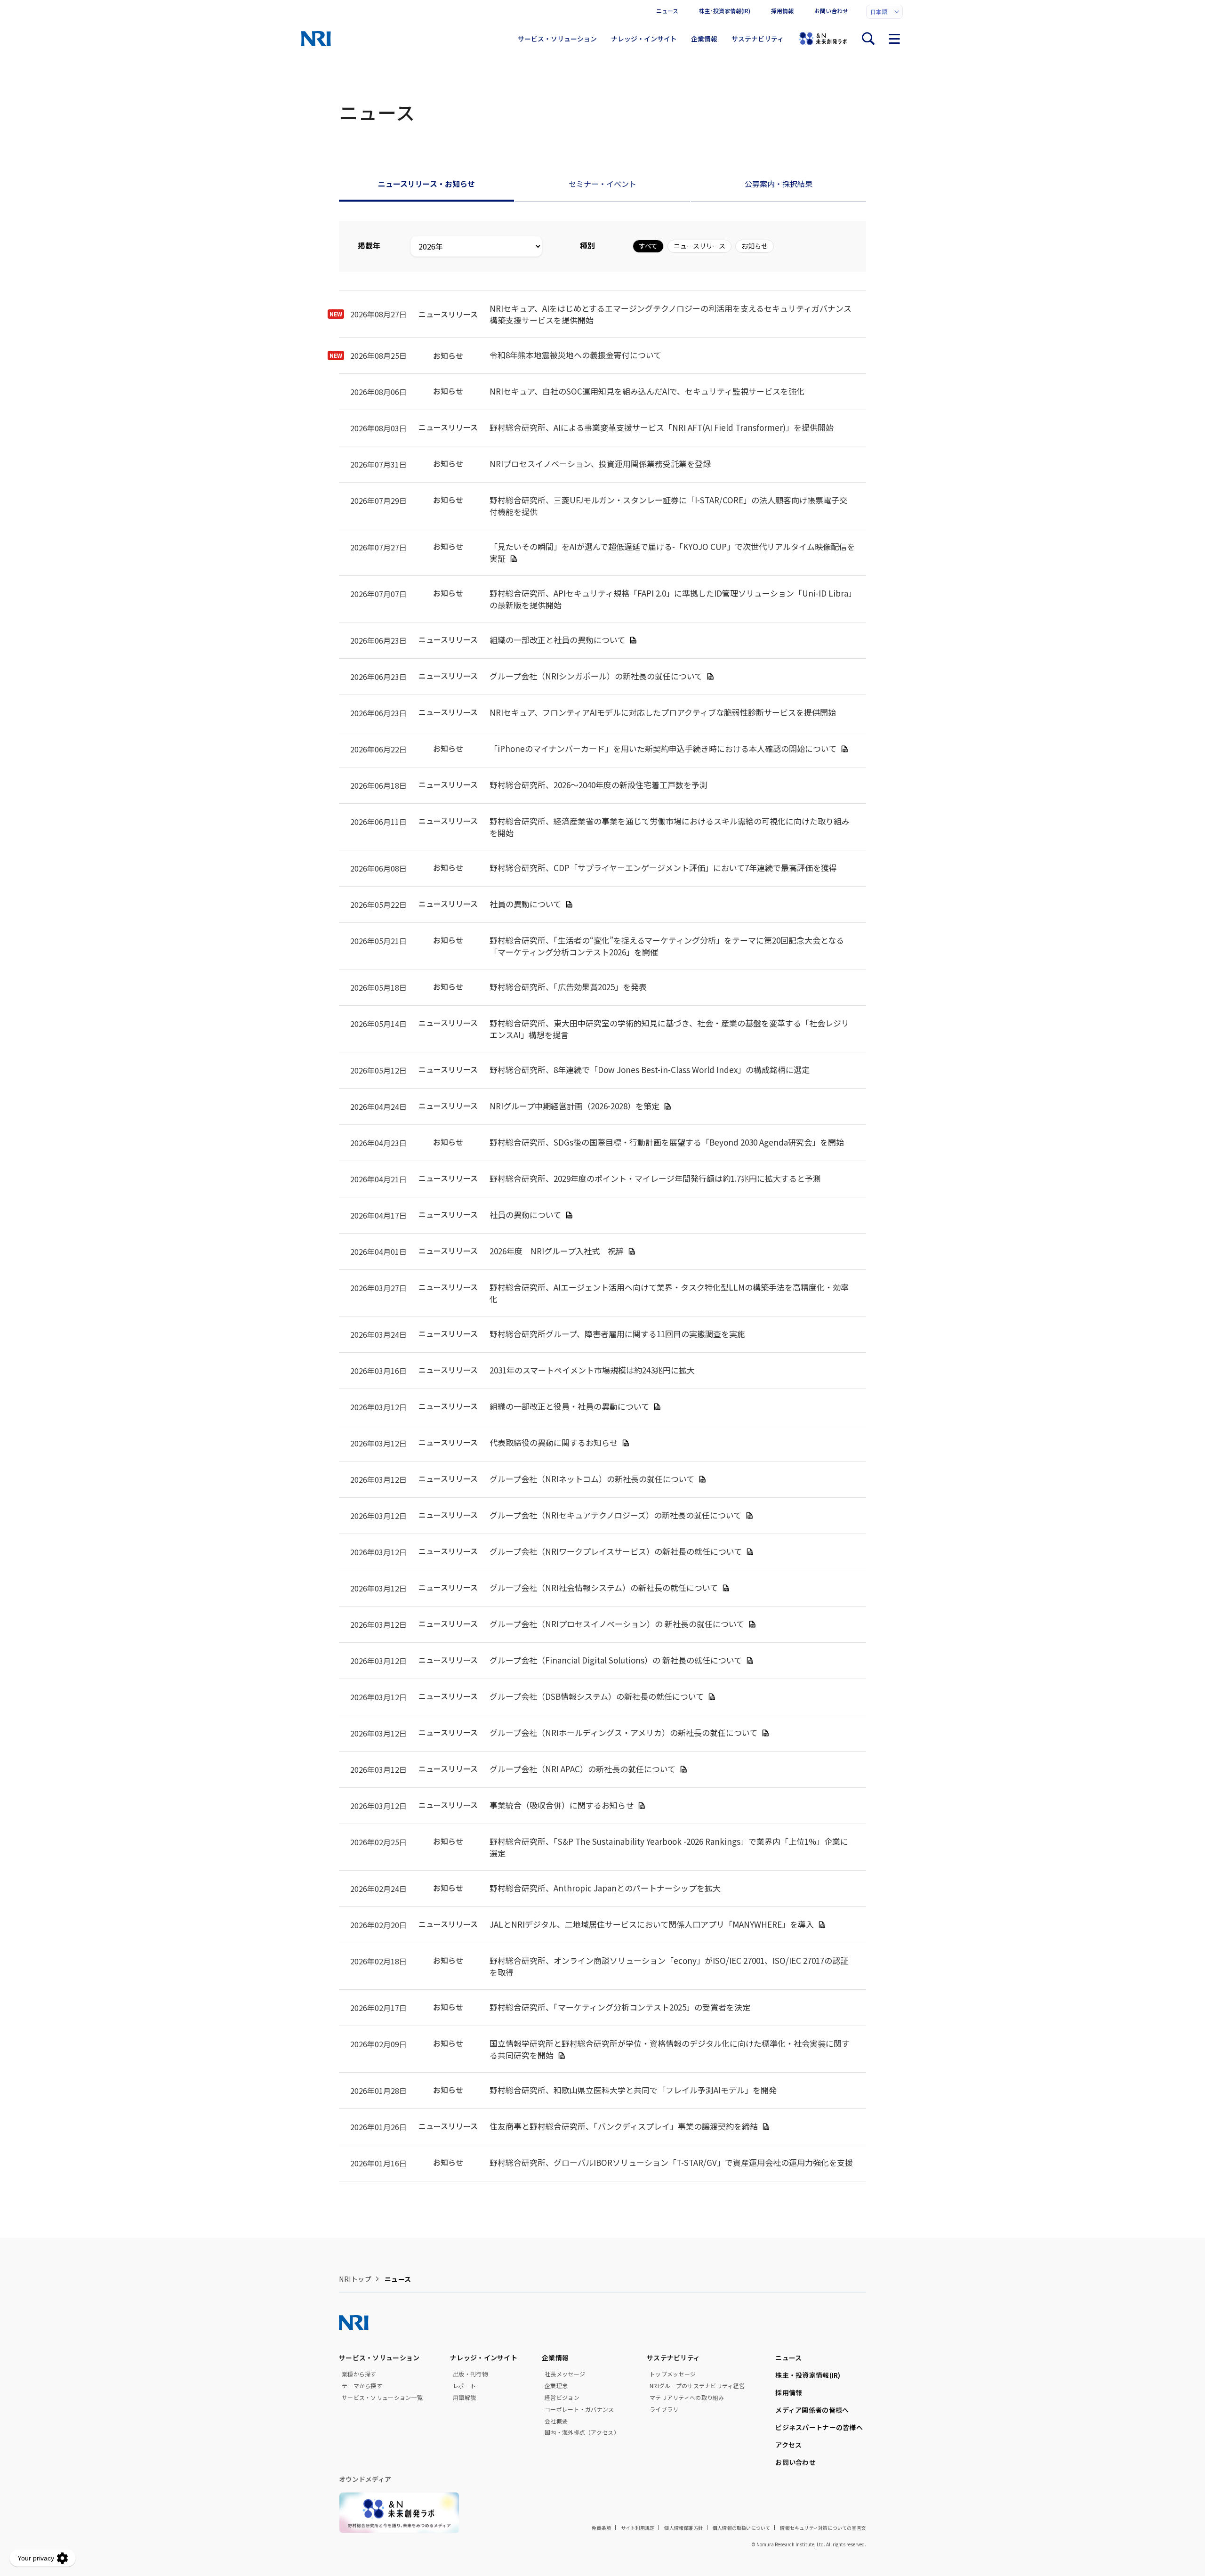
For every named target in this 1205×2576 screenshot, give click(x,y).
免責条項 (601, 2528)
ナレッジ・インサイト (644, 39)
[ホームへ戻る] (316, 39)
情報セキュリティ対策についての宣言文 (823, 2528)
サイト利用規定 (638, 2528)
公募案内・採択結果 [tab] (779, 184)
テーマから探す (362, 2386)
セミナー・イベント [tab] (602, 184)
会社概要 (556, 2421)
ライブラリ (664, 2409)
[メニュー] (894, 39)
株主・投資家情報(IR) (808, 2375)
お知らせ (755, 246)
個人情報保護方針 (683, 2528)
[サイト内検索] (868, 39)
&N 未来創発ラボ (823, 39)
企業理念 (556, 2386)
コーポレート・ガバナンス (579, 2409)
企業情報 (704, 39)
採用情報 (782, 11)
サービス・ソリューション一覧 (382, 2398)
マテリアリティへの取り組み (687, 2398)
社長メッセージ (565, 2374)
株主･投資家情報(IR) (725, 11)
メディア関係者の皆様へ (812, 2410)
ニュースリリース (699, 246)
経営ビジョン (562, 2398)
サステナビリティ (758, 39)
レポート (464, 2386)
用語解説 (464, 2398)
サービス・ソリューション (557, 39)
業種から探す (359, 2374)
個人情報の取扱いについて (741, 2528)
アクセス (788, 2445)
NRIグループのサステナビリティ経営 (697, 2386)
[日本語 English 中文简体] (884, 12)
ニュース (667, 11)
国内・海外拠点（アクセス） (582, 2432)
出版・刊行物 (470, 2374)
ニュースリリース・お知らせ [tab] (426, 184)
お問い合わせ (831, 11)
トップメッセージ (673, 2374)
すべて (648, 246)
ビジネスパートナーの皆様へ (819, 2427)
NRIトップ (355, 2279)
